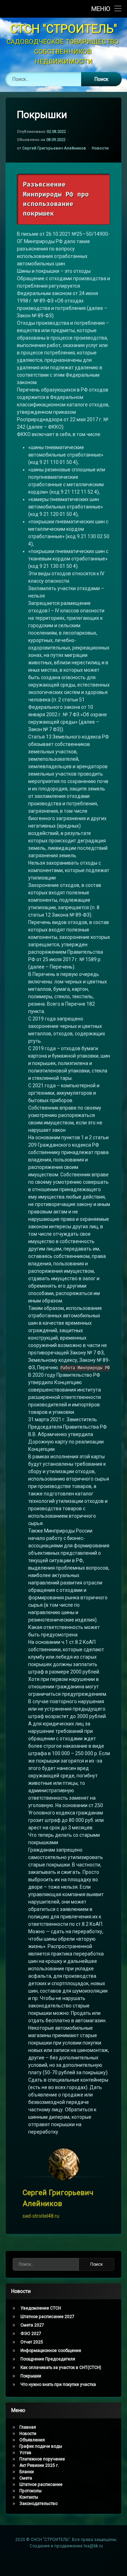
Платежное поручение (42, 2459)
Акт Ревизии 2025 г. (39, 2465)
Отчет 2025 (32, 2342)
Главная (28, 2427)
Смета (26, 2478)
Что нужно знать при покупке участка (58, 2384)
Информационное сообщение (51, 2351)
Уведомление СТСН (41, 2308)
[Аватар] (64, 2164)
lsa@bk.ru (93, 2546)
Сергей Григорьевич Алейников (54, 148)
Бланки (27, 2472)
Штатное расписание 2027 (47, 2317)
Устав (25, 2453)
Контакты (29, 2497)
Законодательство (38, 2504)
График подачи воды (41, 2446)
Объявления (32, 2440)
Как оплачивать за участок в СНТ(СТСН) (61, 2368)
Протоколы (31, 2491)
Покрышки (31, 2376)
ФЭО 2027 (31, 2334)
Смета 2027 (32, 2325)
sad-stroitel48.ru (41, 2216)
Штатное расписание (41, 2484)
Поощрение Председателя (48, 2359)
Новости (100, 148)
